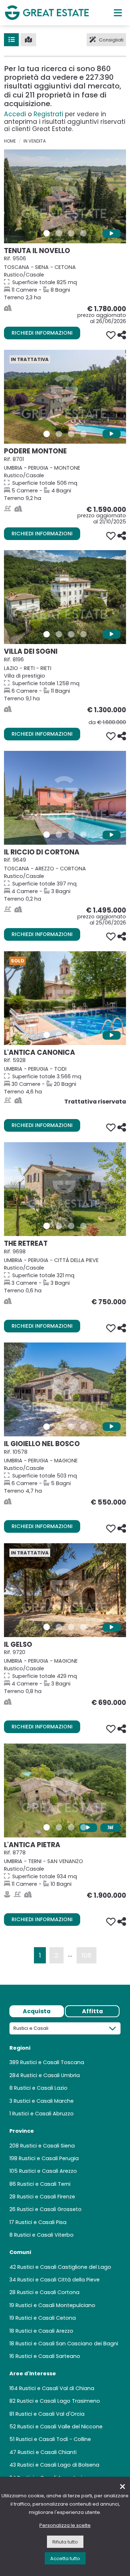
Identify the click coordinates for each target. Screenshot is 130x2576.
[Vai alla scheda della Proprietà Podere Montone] (65, 397)
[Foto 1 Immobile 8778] (47, 1827)
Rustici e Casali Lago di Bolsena (58, 2465)
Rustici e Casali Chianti (47, 2452)
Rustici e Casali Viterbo (44, 2235)
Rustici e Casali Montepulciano (55, 2305)
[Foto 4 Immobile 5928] (83, 1035)
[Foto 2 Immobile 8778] (59, 1827)
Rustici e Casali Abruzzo (43, 2114)
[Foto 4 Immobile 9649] (83, 835)
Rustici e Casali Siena (47, 2146)
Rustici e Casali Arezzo (48, 2171)
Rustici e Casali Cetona (46, 2318)
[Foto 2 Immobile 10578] (59, 1427)
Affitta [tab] (92, 2011)
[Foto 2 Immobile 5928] (59, 1035)
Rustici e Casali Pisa (41, 2222)
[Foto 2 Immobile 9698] (59, 1226)
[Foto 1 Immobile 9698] (47, 1226)
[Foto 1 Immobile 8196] (47, 634)
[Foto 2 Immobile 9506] (59, 233)
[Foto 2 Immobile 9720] (59, 1627)
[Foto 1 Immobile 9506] (47, 233)
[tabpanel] (65, 2255)
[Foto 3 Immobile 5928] (71, 1035)
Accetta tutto (65, 2558)
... (70, 1954)
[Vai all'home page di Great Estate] (47, 12)
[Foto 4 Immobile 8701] (83, 434)
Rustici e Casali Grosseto (49, 2209)
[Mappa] (28, 40)
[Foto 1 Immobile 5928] (47, 1035)
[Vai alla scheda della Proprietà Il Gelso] (65, 1590)
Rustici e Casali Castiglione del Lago (64, 2267)
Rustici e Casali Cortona (48, 2292)
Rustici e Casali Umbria (50, 2075)
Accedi (15, 114)
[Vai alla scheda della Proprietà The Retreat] (65, 1189)
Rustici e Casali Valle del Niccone (60, 2427)
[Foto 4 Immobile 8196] (83, 634)
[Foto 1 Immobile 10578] (47, 1427)
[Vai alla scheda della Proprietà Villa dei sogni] (65, 597)
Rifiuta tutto (65, 2542)
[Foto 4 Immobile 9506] (83, 233)
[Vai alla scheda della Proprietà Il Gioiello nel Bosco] (65, 1389)
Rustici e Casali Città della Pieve (58, 2280)
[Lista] (11, 40)
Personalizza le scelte (65, 2525)
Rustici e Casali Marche (44, 2101)
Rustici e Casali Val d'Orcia (50, 2414)
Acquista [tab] (37, 2011)
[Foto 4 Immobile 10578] (83, 1427)
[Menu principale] (118, 13)
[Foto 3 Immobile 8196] (71, 634)
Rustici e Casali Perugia (49, 2158)
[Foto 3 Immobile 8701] (71, 434)
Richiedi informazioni (42, 333)
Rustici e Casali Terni (44, 2184)
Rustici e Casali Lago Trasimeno (58, 2401)
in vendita (35, 141)
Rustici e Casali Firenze (46, 2197)
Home (10, 141)
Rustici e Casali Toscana (52, 2062)
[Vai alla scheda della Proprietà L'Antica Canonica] (65, 998)
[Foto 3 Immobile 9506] (71, 233)
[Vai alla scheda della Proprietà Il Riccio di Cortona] (65, 798)
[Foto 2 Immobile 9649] (59, 835)
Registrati (48, 114)
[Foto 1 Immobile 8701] (47, 434)
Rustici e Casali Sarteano (48, 2356)
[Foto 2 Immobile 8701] (59, 434)
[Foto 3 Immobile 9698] (71, 1226)
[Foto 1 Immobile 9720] (47, 1627)
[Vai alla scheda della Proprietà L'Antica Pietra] (65, 1790)
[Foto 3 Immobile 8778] (71, 1827)
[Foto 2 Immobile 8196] (59, 634)
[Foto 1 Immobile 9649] (47, 835)
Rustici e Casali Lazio (41, 2088)
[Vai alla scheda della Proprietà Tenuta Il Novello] (65, 196)
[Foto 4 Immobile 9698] (83, 1226)
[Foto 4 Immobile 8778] (83, 1827)
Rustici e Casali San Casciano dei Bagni (67, 2344)
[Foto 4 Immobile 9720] (83, 1627)
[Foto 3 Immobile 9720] (71, 1627)
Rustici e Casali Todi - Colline (53, 2439)
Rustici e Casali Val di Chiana (57, 2388)
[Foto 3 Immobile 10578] (71, 1427)
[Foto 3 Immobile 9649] (71, 835)
